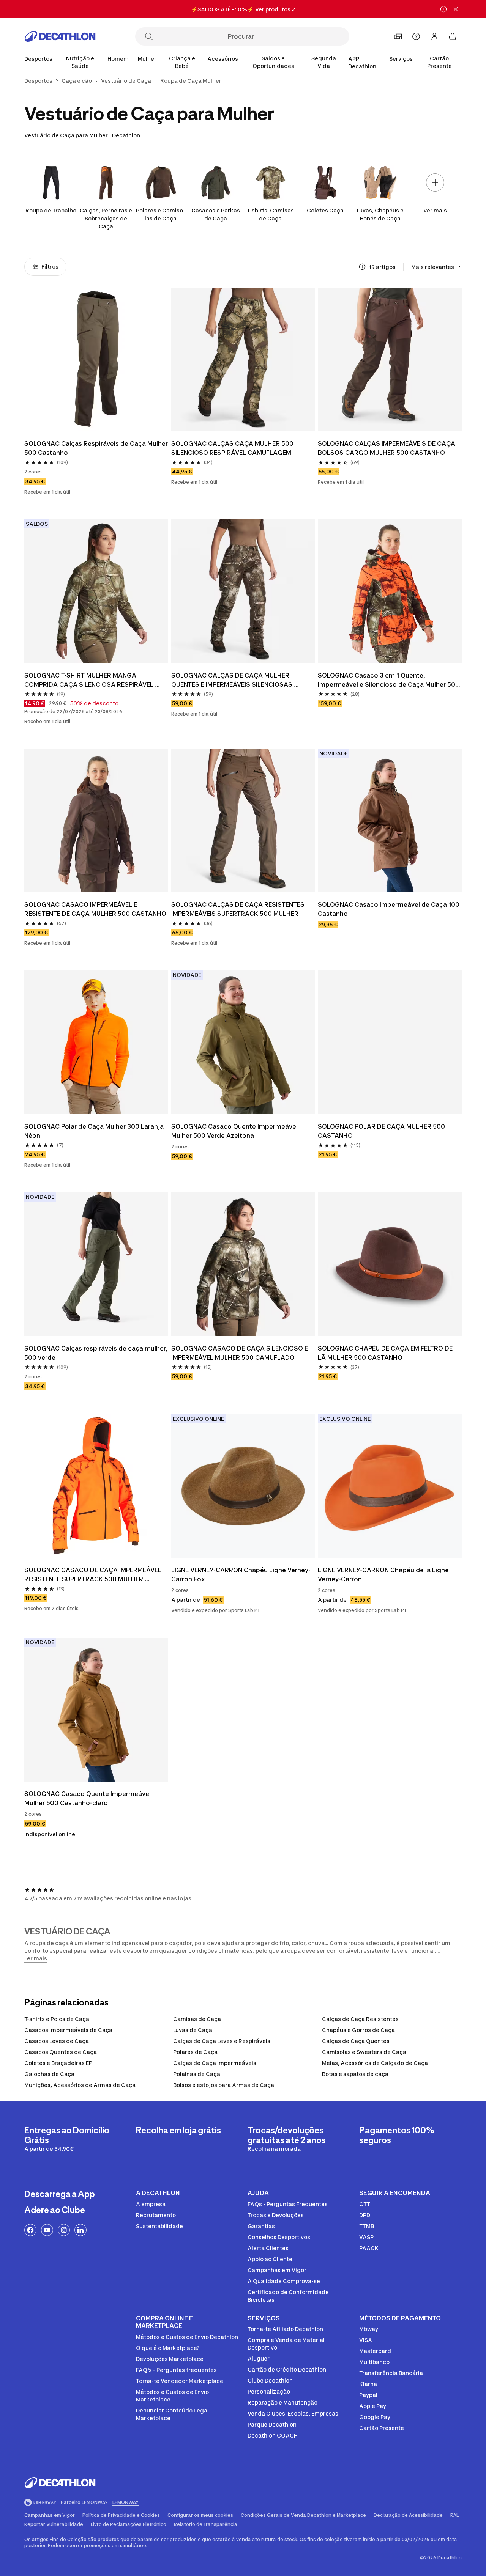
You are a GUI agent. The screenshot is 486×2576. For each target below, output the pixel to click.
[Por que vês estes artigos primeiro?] (362, 267)
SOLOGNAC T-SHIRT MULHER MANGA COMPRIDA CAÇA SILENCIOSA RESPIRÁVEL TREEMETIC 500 (90, 680)
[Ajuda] (416, 36)
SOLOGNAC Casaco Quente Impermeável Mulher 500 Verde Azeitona (235, 1131)
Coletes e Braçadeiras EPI (59, 2063)
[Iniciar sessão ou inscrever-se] (434, 36)
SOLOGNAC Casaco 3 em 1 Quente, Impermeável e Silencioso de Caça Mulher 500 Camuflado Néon (389, 680)
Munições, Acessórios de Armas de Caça (80, 2085)
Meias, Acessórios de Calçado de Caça (375, 2063)
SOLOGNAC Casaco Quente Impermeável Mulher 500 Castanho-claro (88, 1798)
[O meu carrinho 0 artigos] (453, 36)
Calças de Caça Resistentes (360, 2019)
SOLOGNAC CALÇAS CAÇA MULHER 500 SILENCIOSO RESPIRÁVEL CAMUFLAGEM (233, 448)
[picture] (96, 360)
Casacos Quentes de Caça (61, 2052)
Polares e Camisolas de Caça (161, 214)
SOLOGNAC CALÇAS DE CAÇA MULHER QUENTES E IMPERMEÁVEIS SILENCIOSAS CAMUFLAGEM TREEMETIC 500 (233, 680)
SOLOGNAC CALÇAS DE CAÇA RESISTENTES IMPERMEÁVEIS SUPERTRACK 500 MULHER (239, 909)
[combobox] (436, 267)
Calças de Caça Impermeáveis (215, 2063)
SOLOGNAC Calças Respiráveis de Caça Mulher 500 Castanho (96, 448)
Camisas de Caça (197, 2019)
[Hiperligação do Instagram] (64, 2230)
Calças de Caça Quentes (356, 2041)
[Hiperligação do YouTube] (47, 2230)
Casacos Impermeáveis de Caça (68, 2030)
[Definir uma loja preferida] (398, 36)
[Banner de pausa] (443, 9)
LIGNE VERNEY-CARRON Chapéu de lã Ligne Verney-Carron (384, 1574)
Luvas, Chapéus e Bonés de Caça (380, 214)
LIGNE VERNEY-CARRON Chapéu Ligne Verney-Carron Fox (241, 1574)
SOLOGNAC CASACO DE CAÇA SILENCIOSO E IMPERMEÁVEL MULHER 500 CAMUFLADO (240, 1353)
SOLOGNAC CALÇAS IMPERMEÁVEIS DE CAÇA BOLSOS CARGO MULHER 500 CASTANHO (387, 448)
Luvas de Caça (193, 2030)
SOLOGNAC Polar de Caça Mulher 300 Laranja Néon (95, 1131)
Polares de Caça (195, 2052)
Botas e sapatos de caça (355, 2074)
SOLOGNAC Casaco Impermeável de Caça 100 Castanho (389, 909)
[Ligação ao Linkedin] (80, 2230)
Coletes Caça (325, 210)
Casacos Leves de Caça (57, 2041)
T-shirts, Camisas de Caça (270, 214)
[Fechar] (456, 9)
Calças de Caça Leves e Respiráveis (222, 2041)
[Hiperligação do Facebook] (30, 2230)
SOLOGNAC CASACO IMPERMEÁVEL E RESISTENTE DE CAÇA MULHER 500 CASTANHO (95, 909)
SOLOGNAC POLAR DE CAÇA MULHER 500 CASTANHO (382, 1131)
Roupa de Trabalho (51, 210)
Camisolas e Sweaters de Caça (364, 2052)
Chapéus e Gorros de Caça (358, 2030)
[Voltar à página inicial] (60, 36)
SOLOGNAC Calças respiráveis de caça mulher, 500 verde (96, 1353)
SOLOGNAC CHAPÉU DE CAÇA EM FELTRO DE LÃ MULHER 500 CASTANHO (386, 1353)
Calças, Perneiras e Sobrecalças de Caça (106, 218)
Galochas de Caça (49, 2074)
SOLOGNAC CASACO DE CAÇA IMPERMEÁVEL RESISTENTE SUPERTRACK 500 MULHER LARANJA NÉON (94, 1575)
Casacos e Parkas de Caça (216, 214)
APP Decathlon (362, 62)
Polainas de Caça (197, 2074)
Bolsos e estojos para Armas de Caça (224, 2085)
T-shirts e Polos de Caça (57, 2019)
